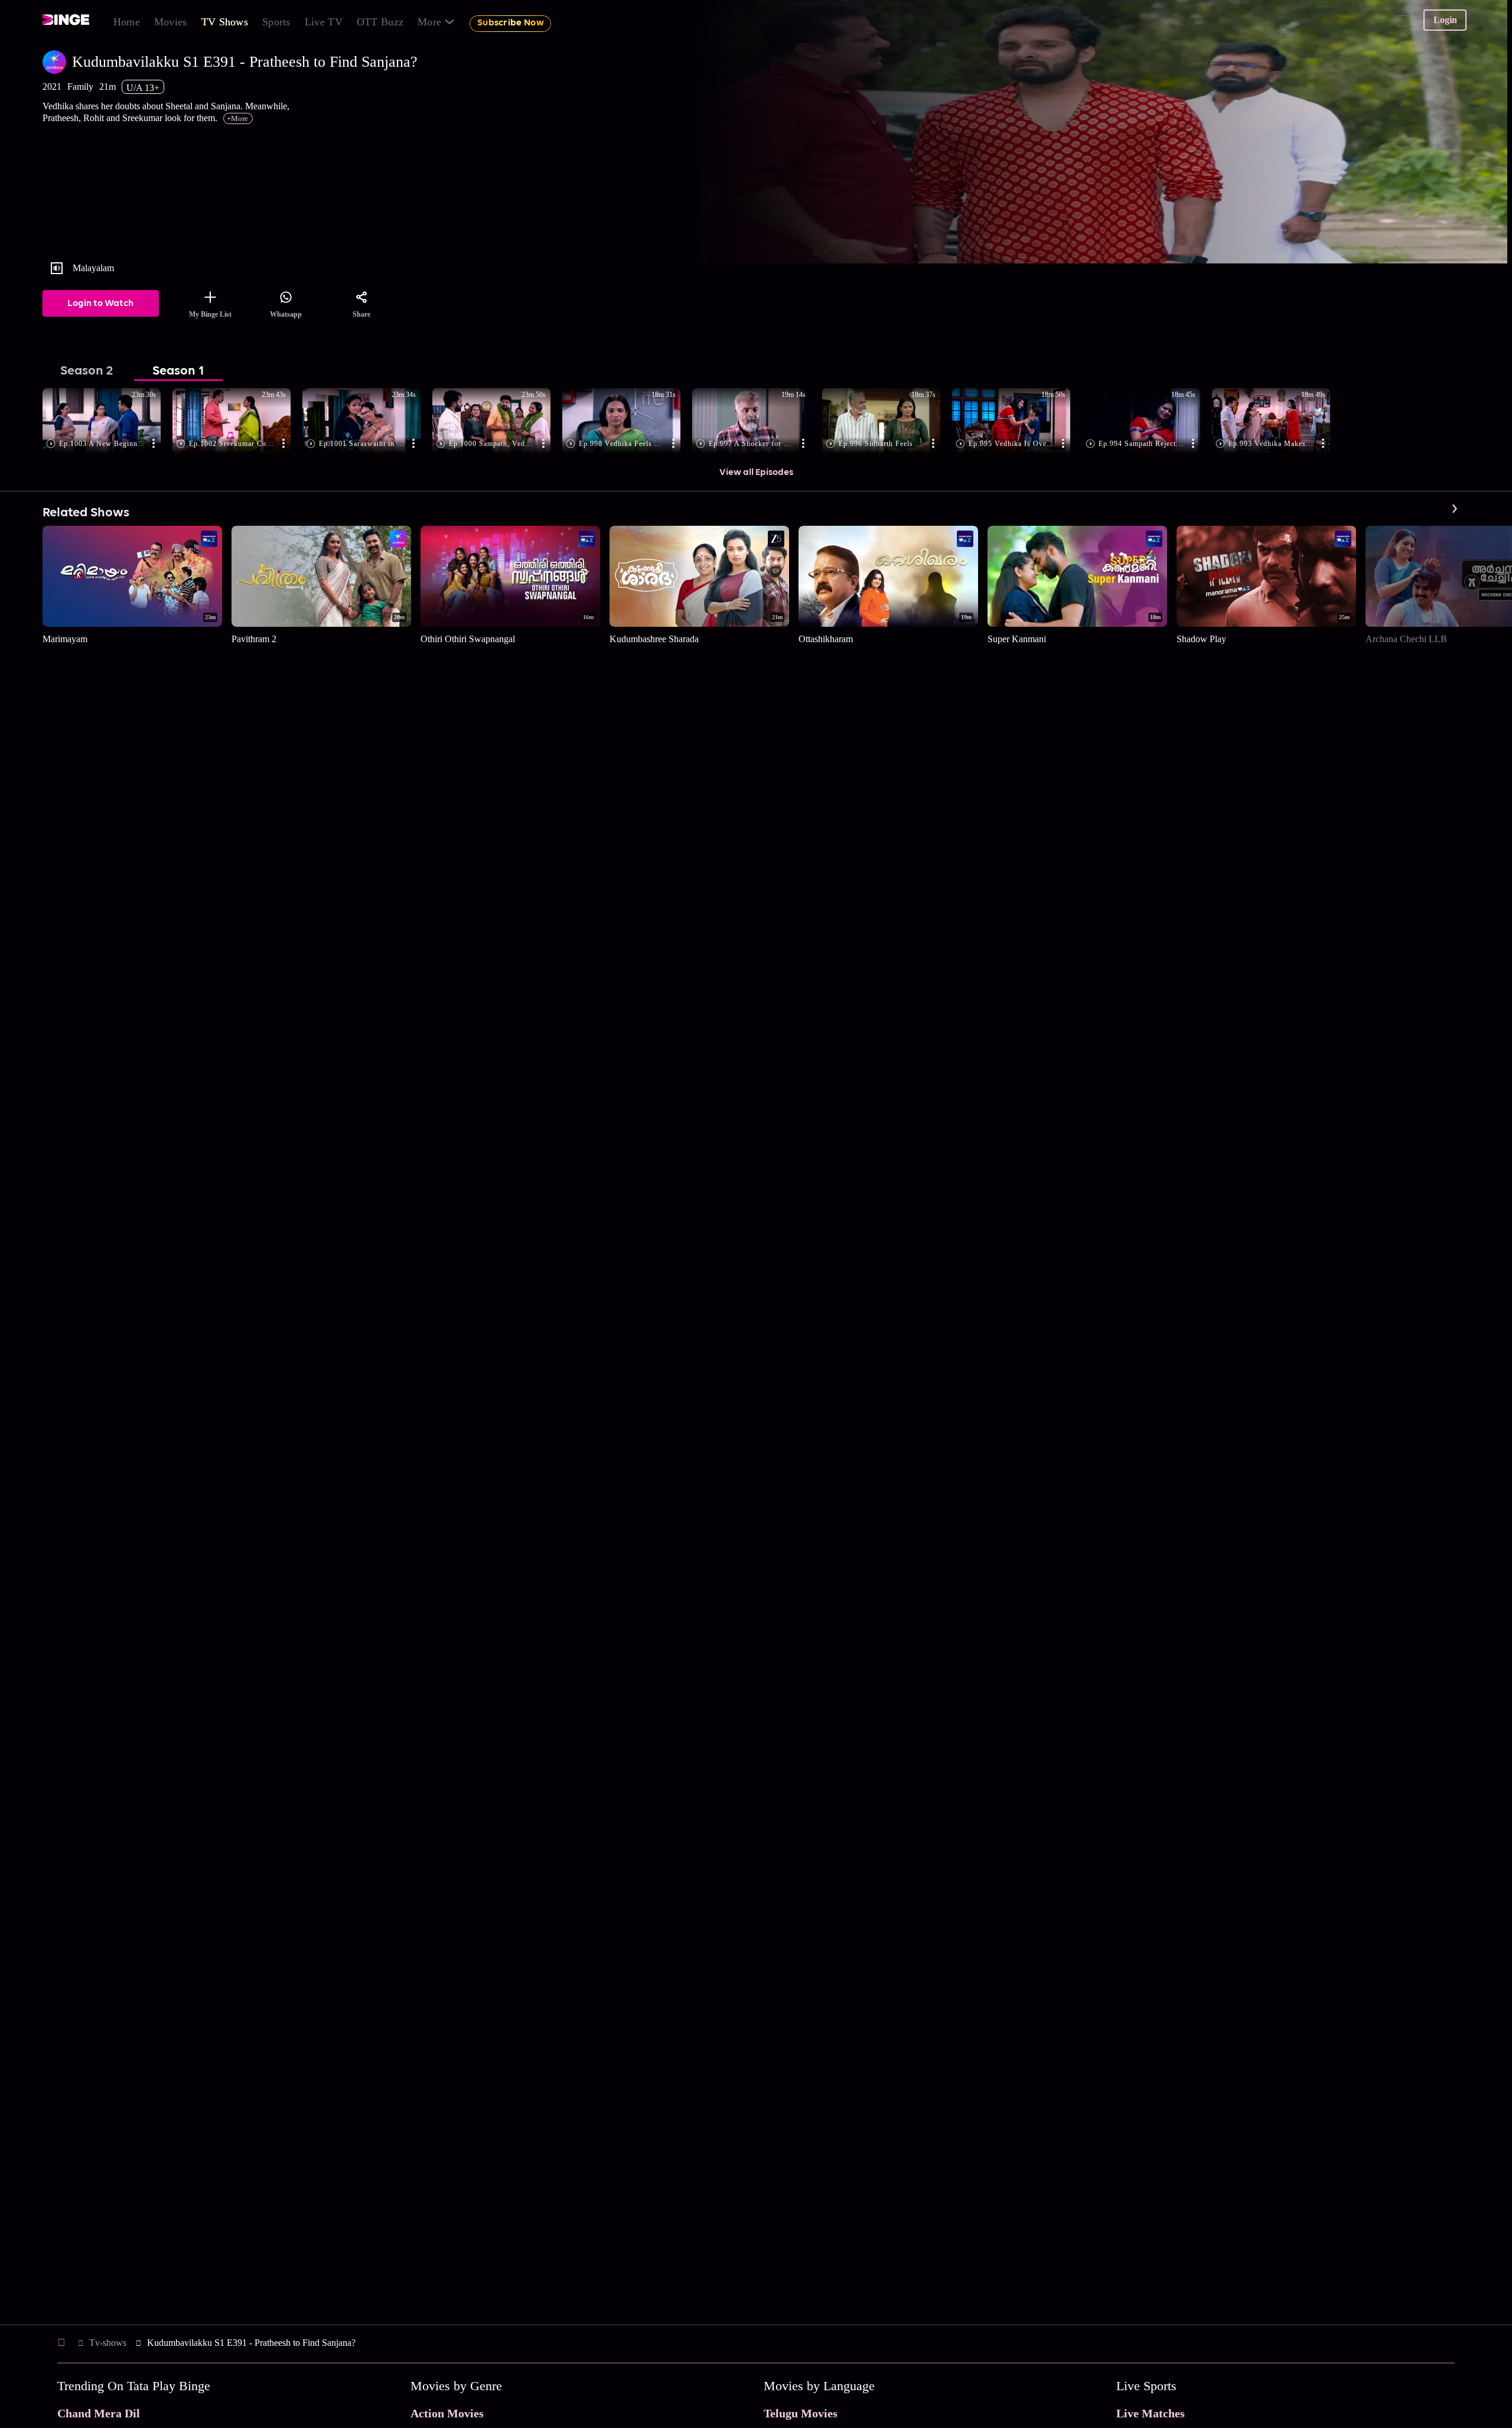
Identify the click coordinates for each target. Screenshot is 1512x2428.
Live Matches (1151, 2413)
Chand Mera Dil (99, 2413)
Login (1445, 20)
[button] (107, 422)
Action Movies (447, 2413)
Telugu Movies (801, 2413)
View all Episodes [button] (756, 473)
